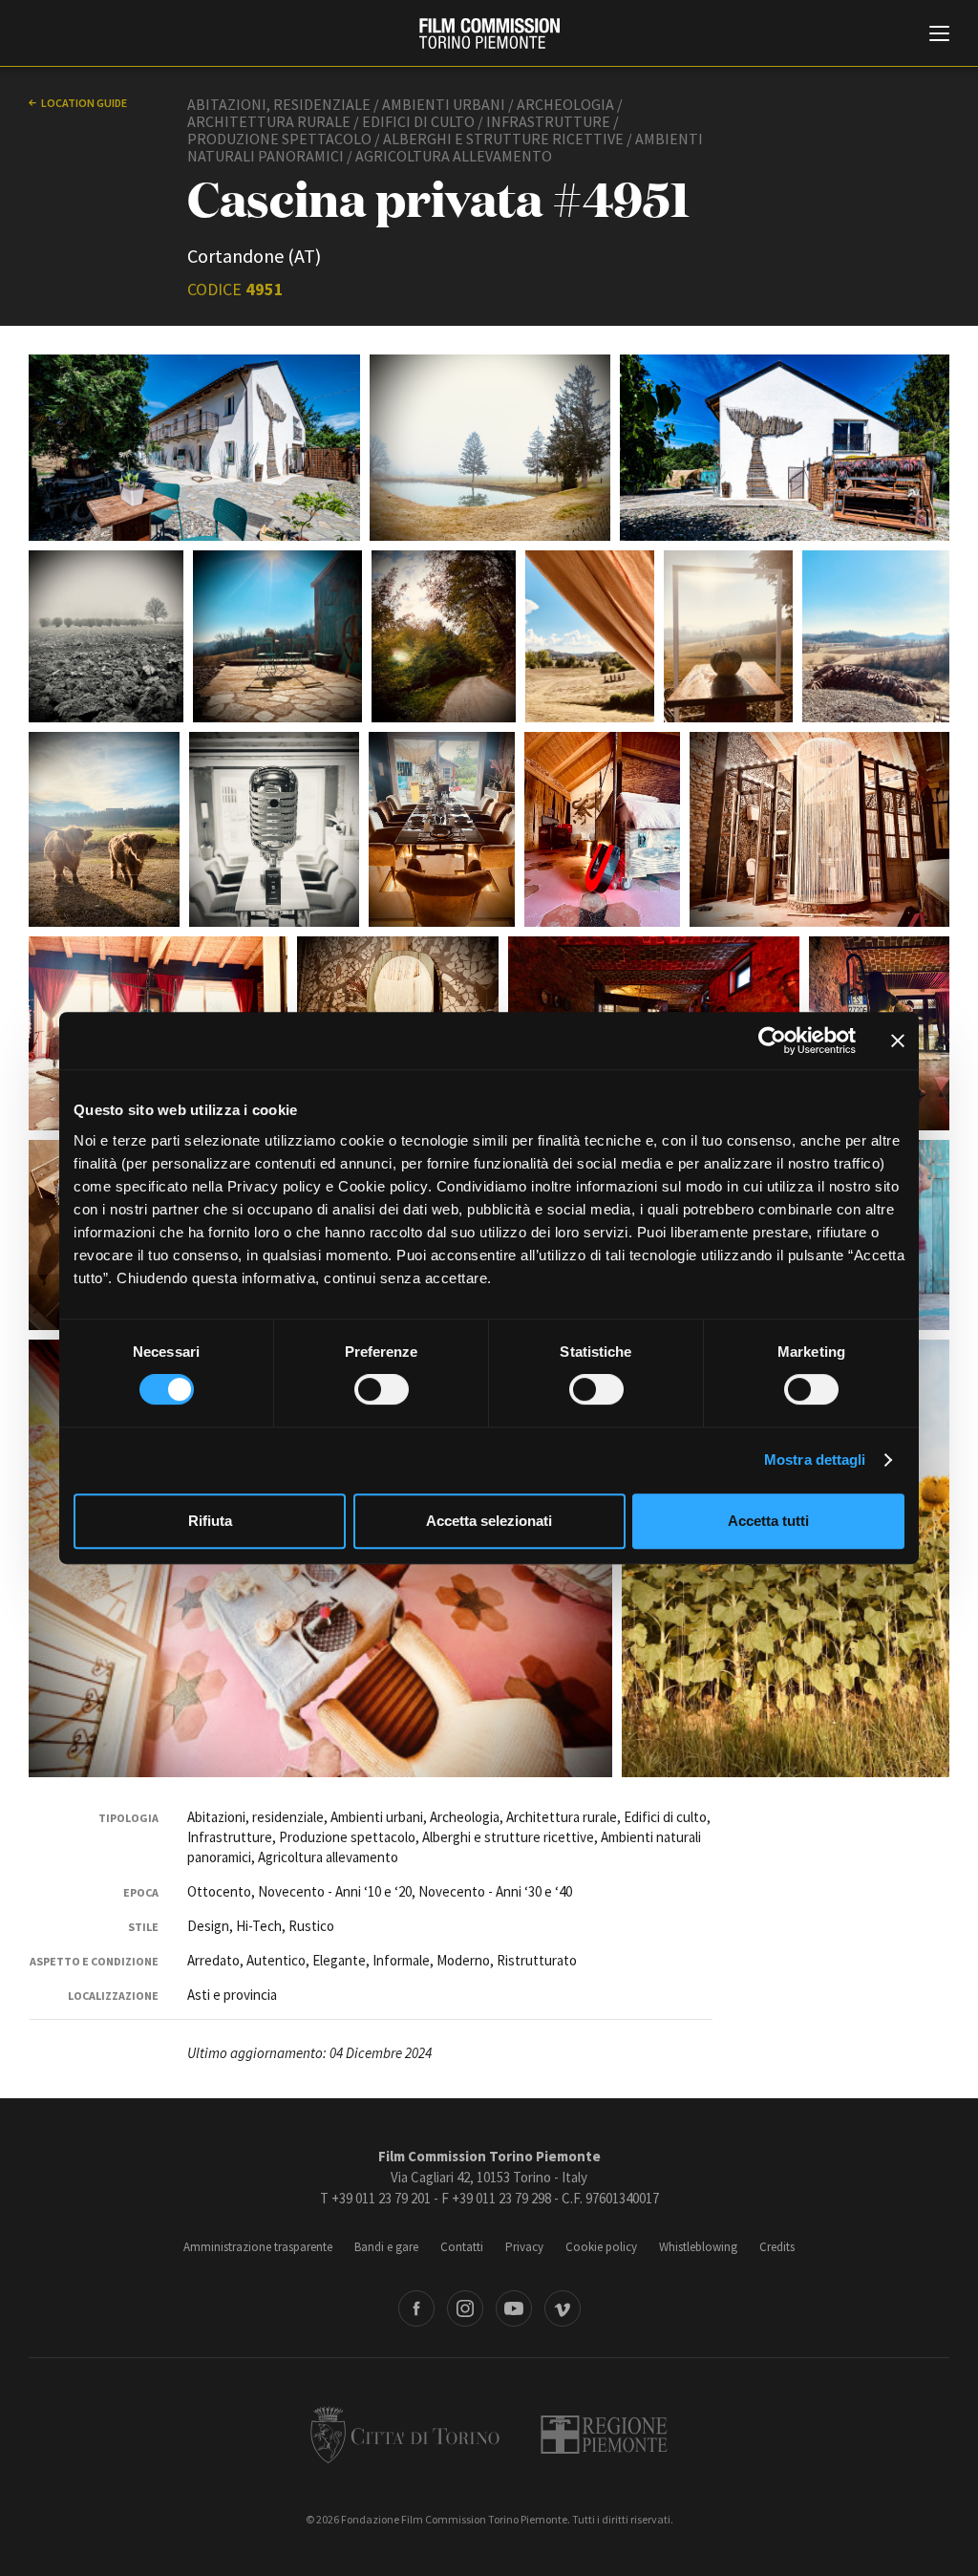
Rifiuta (210, 1521)
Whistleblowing (698, 2247)
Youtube (514, 2308)
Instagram (465, 2308)
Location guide (84, 103)
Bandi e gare (386, 2247)
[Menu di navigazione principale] (939, 35)
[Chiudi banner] (898, 1041)
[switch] (382, 1389)
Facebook (416, 2308)
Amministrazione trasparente (258, 2247)
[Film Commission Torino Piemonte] (489, 33)
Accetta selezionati (489, 1521)
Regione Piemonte (604, 2435)
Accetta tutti (768, 1521)
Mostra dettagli (815, 1460)
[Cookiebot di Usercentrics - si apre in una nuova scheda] (772, 1041)
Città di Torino (405, 2435)
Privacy (524, 2247)
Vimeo (563, 2308)
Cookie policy (601, 2247)
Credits (777, 2247)
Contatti (462, 2247)
